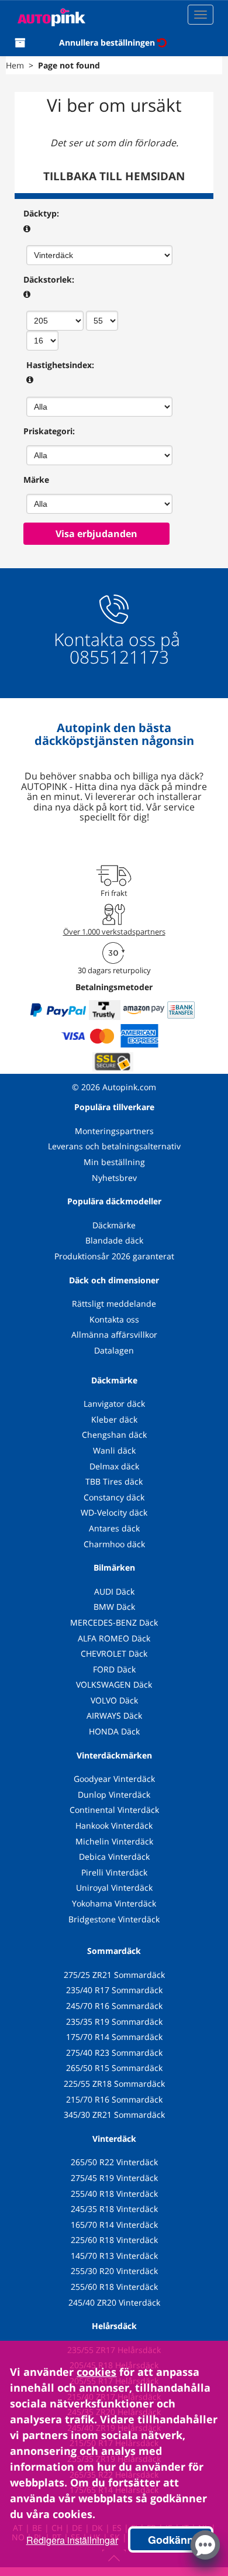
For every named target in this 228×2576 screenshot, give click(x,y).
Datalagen (114, 1350)
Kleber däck (114, 1419)
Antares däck (114, 1528)
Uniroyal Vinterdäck (114, 1888)
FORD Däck (114, 1669)
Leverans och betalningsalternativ (114, 1146)
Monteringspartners (114, 1131)
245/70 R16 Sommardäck (114, 2006)
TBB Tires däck (114, 1481)
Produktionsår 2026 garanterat (114, 1256)
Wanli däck (114, 1450)
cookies (96, 2372)
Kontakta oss (114, 1319)
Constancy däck (114, 1497)
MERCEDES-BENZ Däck (114, 1622)
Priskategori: (49, 431)
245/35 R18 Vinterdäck (114, 2209)
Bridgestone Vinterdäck (114, 1919)
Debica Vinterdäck (114, 1857)
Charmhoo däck (114, 1544)
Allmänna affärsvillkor (114, 1335)
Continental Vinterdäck (114, 1810)
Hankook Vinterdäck (114, 1825)
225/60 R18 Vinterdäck (114, 2240)
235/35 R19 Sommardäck (114, 2022)
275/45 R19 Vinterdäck (114, 2178)
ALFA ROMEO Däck (114, 1638)
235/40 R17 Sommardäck (114, 1990)
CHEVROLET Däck (114, 1653)
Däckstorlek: (49, 279)
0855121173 (117, 657)
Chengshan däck (114, 1435)
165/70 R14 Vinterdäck (114, 2225)
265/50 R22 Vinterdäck (114, 2162)
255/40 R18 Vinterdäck (114, 2194)
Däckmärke (114, 1225)
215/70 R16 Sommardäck (114, 2099)
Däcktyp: (41, 213)
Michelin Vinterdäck (114, 1841)
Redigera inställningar (72, 2540)
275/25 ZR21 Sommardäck (114, 1975)
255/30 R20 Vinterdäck (114, 2271)
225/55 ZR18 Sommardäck (114, 2084)
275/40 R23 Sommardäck (114, 2053)
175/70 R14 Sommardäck (114, 2037)
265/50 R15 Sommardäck (114, 2068)
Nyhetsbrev (114, 1178)
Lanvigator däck (114, 1404)
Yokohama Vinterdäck (114, 1903)
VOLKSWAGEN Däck (114, 1684)
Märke (36, 480)
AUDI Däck (114, 1591)
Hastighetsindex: (60, 365)
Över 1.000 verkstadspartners (114, 932)
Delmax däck (114, 1466)
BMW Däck (114, 1607)
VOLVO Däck (114, 1700)
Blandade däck (114, 1240)
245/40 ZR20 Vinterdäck (114, 2302)
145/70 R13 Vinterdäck (114, 2256)
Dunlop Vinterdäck (114, 1794)
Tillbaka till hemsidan (114, 176)
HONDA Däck (114, 1731)
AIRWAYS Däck (114, 1715)
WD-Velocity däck (114, 1512)
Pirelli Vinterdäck (114, 1872)
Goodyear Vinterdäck (114, 1779)
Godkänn (171, 2540)
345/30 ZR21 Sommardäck (114, 2115)
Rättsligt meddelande (114, 1304)
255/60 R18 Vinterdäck (114, 2287)
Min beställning (114, 1162)
